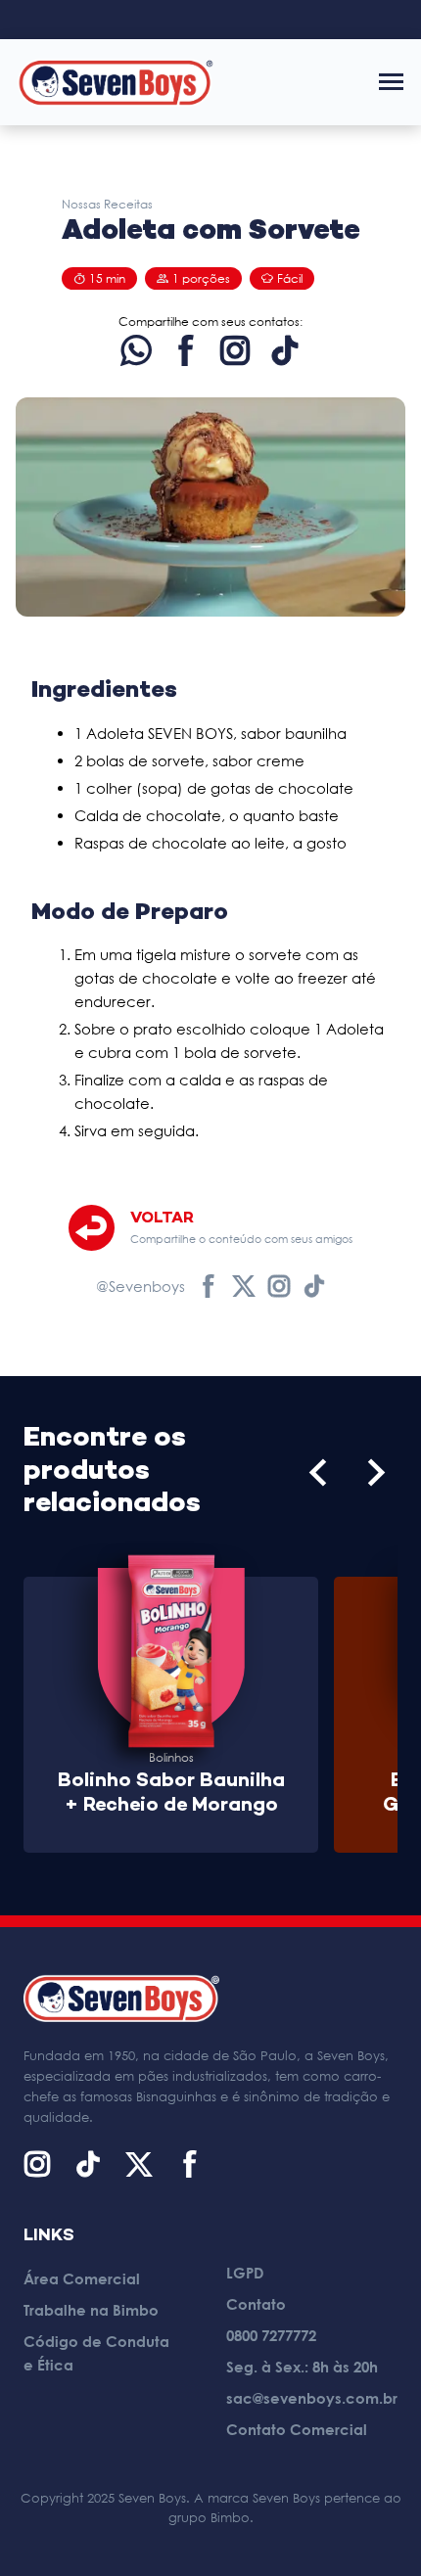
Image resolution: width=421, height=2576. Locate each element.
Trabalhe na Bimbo (91, 2310)
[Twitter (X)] (244, 1286)
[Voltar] (92, 1228)
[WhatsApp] (136, 350)
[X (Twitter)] (139, 2164)
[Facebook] (186, 350)
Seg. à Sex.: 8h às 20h (302, 2367)
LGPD (245, 2273)
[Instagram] (235, 350)
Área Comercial (82, 2278)
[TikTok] (285, 350)
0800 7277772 (271, 2335)
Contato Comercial (297, 2429)
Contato (256, 2304)
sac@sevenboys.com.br (312, 2398)
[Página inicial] (116, 82)
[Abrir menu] (391, 82)
